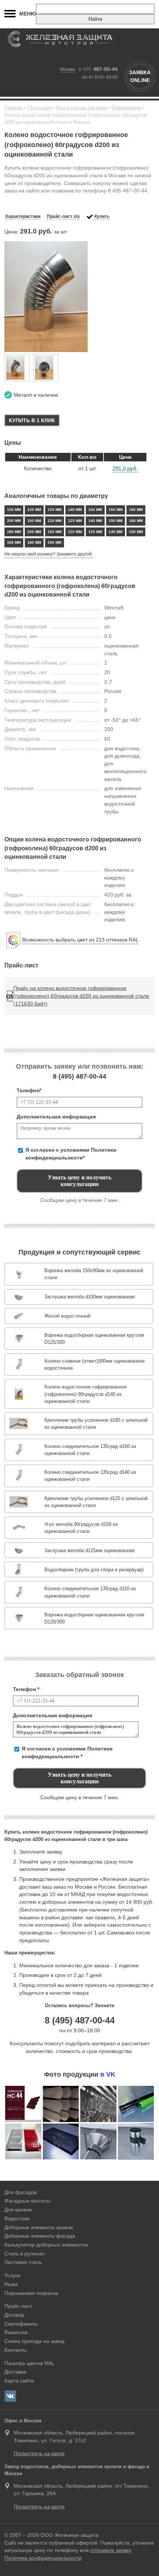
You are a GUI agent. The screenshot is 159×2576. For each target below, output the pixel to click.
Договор (14, 2315)
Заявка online (140, 76)
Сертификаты (21, 2324)
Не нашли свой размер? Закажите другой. (49, 554)
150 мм (95, 510)
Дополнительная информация (56, 1117)
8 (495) (79, 1076)
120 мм (34, 510)
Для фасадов (21, 2192)
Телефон (29, 1090)
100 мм (14, 510)
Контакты (16, 2350)
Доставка (15, 2372)
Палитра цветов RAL (29, 2363)
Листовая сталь (23, 2262)
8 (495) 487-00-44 (80, 2020)
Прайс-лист (18, 2306)
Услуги (12, 2275)
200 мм (14, 521)
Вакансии (16, 2332)
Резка (11, 2284)
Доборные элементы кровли (39, 2227)
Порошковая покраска (31, 2293)
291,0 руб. (125, 469)
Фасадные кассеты (27, 2201)
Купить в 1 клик (32, 420)
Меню (28, 14)
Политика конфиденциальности (43, 2558)
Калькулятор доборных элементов (46, 2245)
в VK (108, 2074)
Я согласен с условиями (71, 1154)
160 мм (116, 510)
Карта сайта (19, 2381)
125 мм (55, 510)
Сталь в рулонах (24, 2254)
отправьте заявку (111, 2550)
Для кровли (18, 2210)
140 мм (75, 510)
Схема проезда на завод (34, 2341)
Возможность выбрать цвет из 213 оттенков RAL (80, 940)
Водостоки (17, 2218)
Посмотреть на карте (39, 2453)
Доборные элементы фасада (40, 2236)
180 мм (136, 510)
